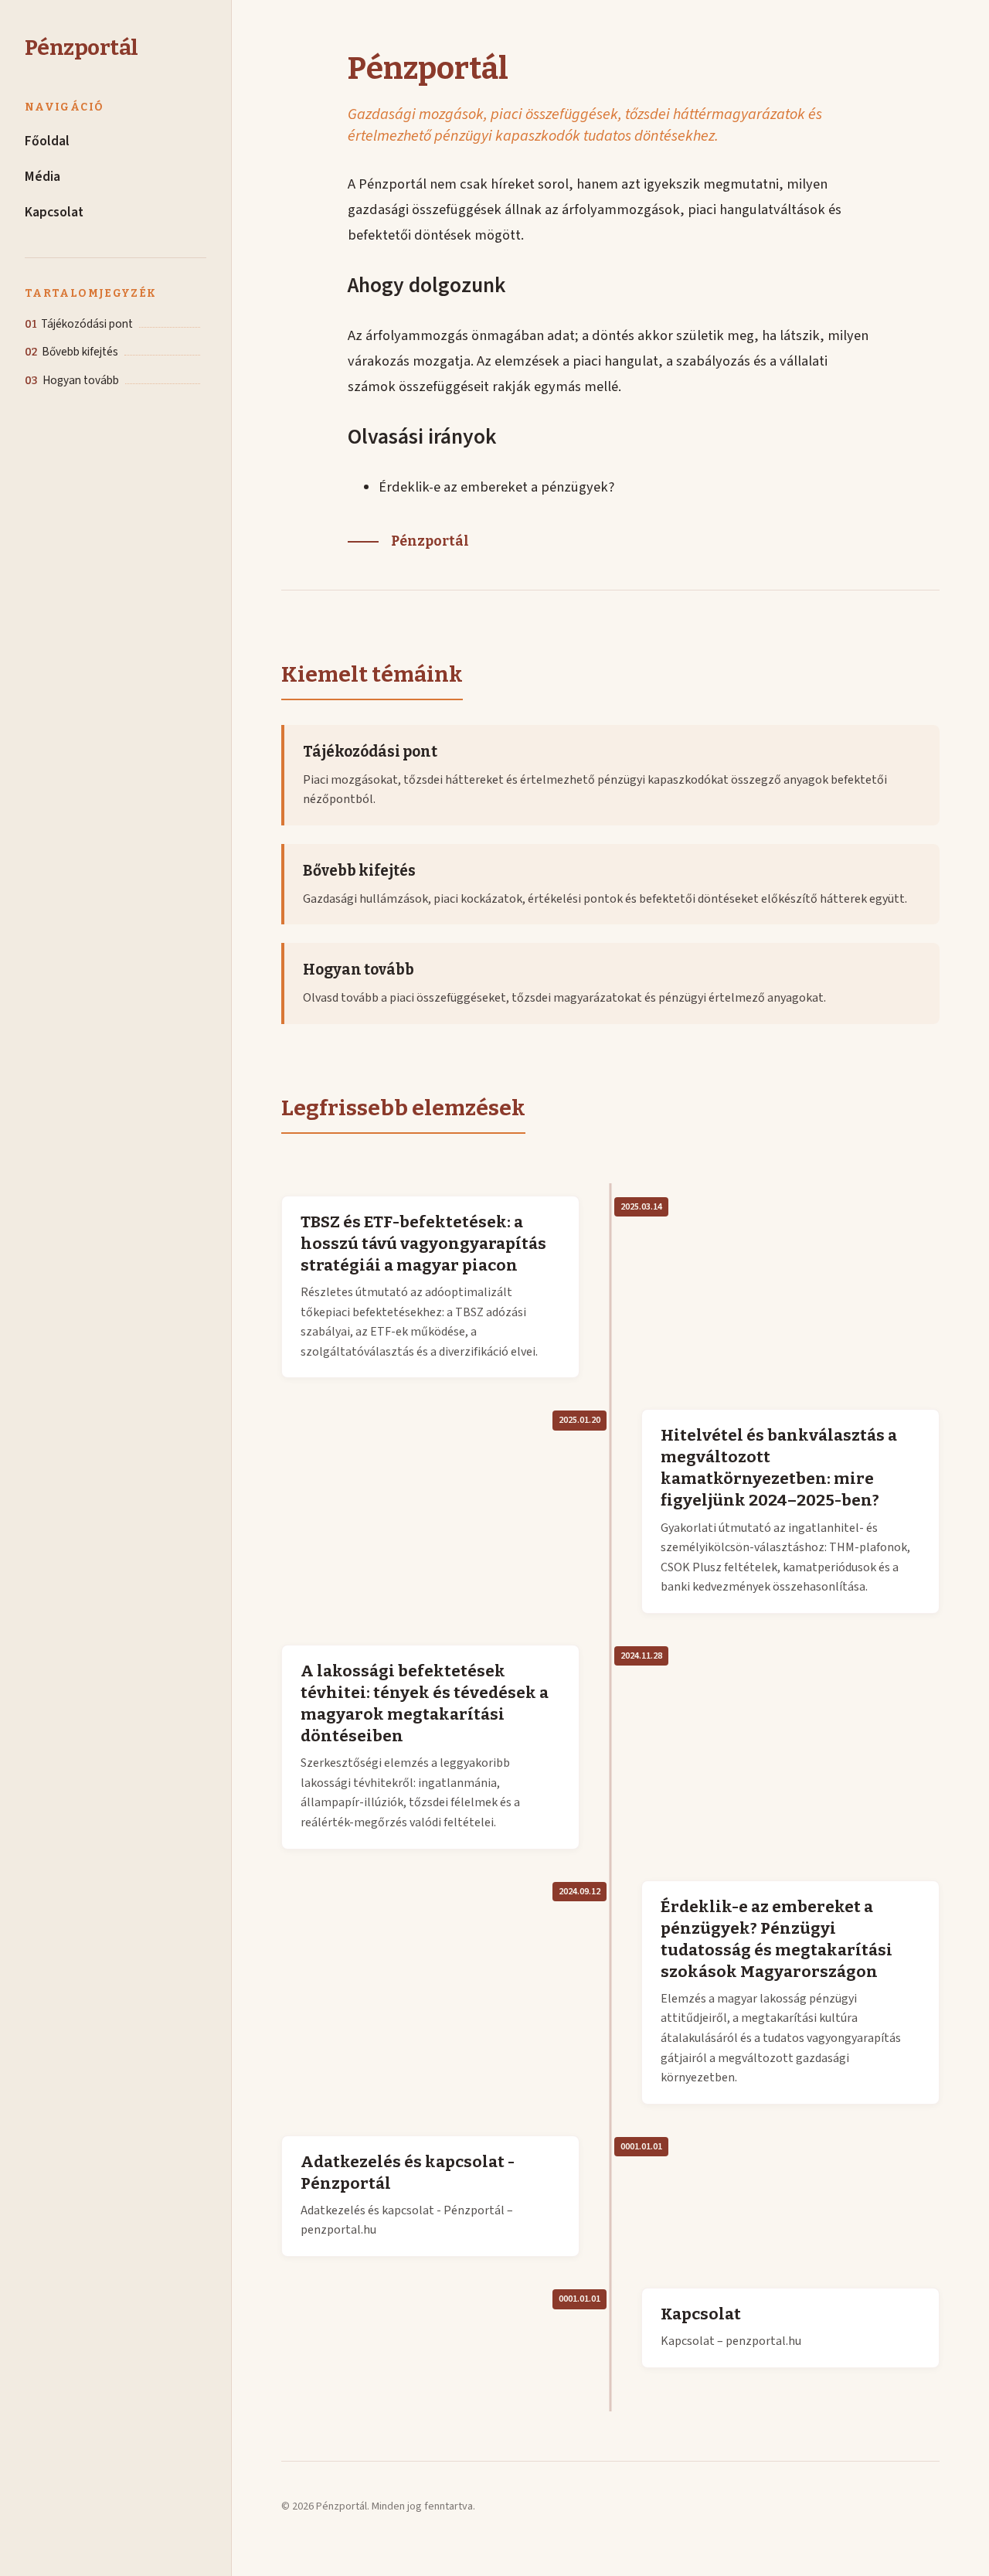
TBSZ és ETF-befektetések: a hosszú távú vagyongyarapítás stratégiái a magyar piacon (423, 1244)
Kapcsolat (54, 212)
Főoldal (47, 142)
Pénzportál (81, 48)
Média (42, 177)
